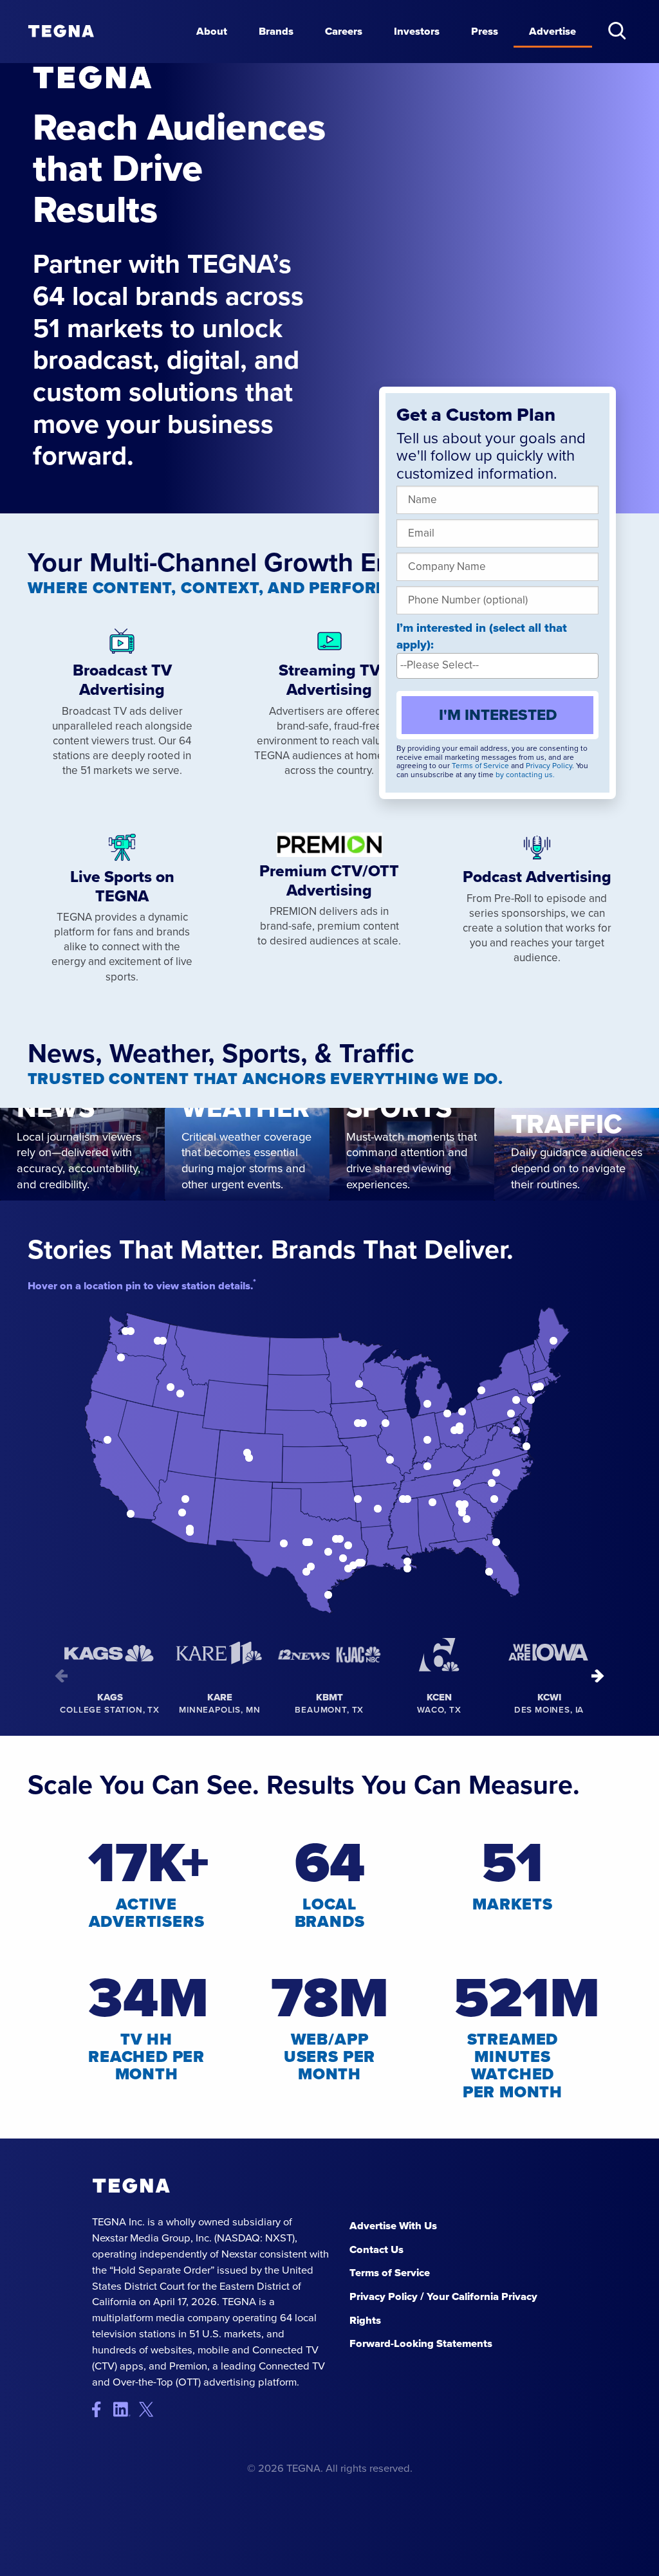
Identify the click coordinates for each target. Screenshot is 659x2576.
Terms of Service (480, 766)
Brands (276, 31)
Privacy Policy (549, 766)
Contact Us (376, 2249)
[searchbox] (497, 665)
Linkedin (126, 2410)
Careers (344, 31)
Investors (417, 31)
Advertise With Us (393, 2226)
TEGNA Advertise (131, 2186)
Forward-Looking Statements (421, 2343)
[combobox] (497, 666)
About (212, 31)
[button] (617, 31)
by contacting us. (525, 775)
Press (485, 31)
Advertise (552, 31)
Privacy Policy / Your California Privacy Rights (443, 2308)
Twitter (150, 2410)
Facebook (103, 2410)
